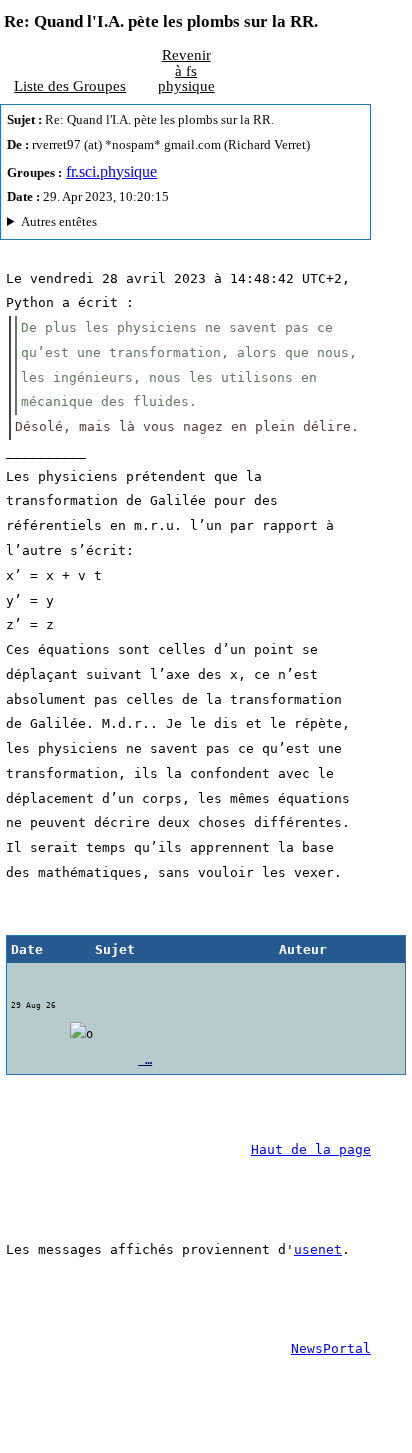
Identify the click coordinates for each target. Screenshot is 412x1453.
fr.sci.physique (111, 171)
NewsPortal (331, 1348)
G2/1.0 (183, 224)
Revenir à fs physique (186, 70)
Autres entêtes (59, 221)
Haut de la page (311, 1149)
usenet (318, 1249)
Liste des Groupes (70, 85)
